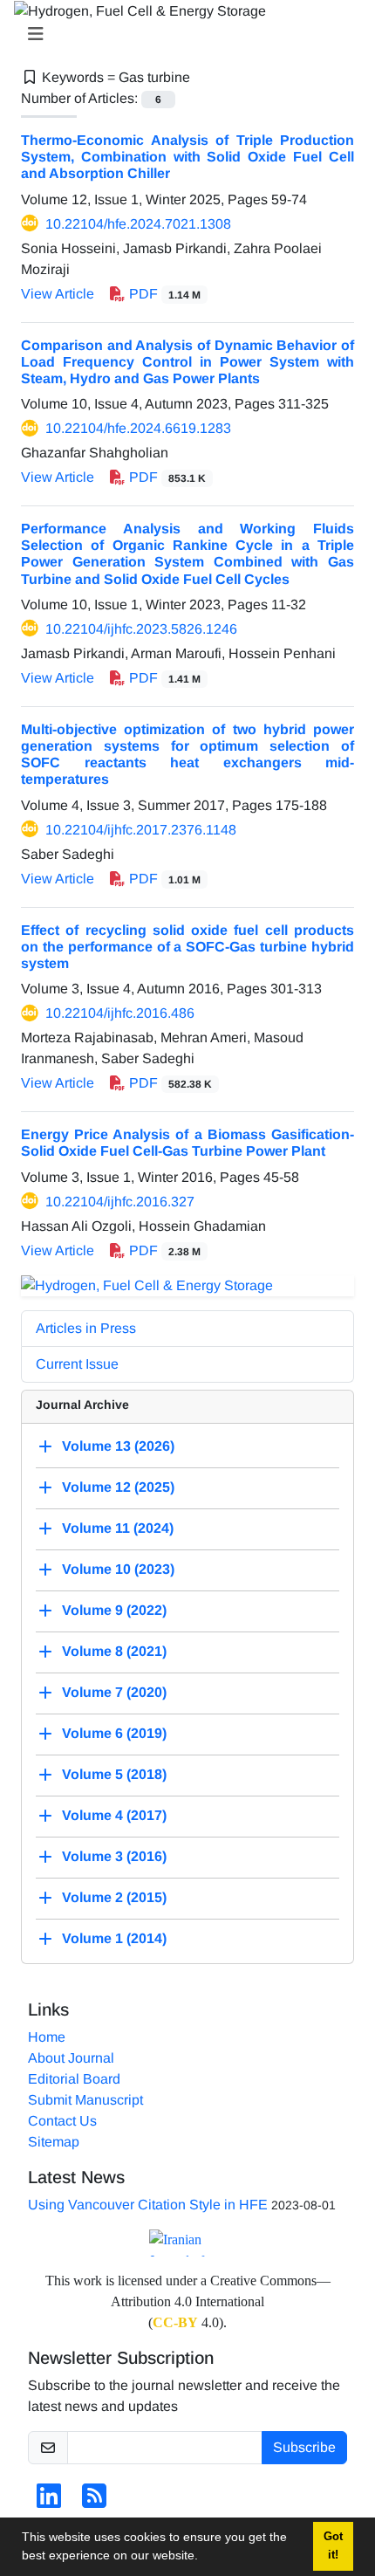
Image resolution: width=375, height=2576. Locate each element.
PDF (163, 294)
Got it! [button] (333, 2546)
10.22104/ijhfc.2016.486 (120, 1013)
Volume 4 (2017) (114, 1815)
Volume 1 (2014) (114, 1938)
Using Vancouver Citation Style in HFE (148, 2205)
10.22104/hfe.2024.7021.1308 (138, 224)
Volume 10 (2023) (118, 1569)
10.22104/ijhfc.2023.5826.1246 (141, 629)
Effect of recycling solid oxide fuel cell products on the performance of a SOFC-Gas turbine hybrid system (187, 947)
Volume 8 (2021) (114, 1651)
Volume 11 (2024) (118, 1528)
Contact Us (62, 2121)
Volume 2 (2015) (114, 1897)
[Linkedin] (49, 2501)
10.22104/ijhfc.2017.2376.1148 (141, 830)
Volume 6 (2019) (114, 1733)
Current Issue (77, 1364)
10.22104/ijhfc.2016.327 (120, 1202)
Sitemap (54, 2142)
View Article (58, 294)
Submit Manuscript (85, 2100)
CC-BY (175, 2322)
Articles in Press (86, 1328)
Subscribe (304, 2447)
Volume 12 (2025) (118, 1487)
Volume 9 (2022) (114, 1610)
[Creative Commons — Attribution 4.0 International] (187, 2243)
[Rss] (94, 2501)
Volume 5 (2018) (114, 1774)
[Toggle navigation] (182, 34)
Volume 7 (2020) (114, 1692)
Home (47, 2037)
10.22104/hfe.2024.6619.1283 (138, 428)
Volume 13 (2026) (118, 1446)
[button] (204, 2558)
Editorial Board (74, 2079)
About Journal (71, 2058)
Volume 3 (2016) (114, 1856)
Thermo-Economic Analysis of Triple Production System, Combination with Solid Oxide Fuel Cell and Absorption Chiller (187, 157)
